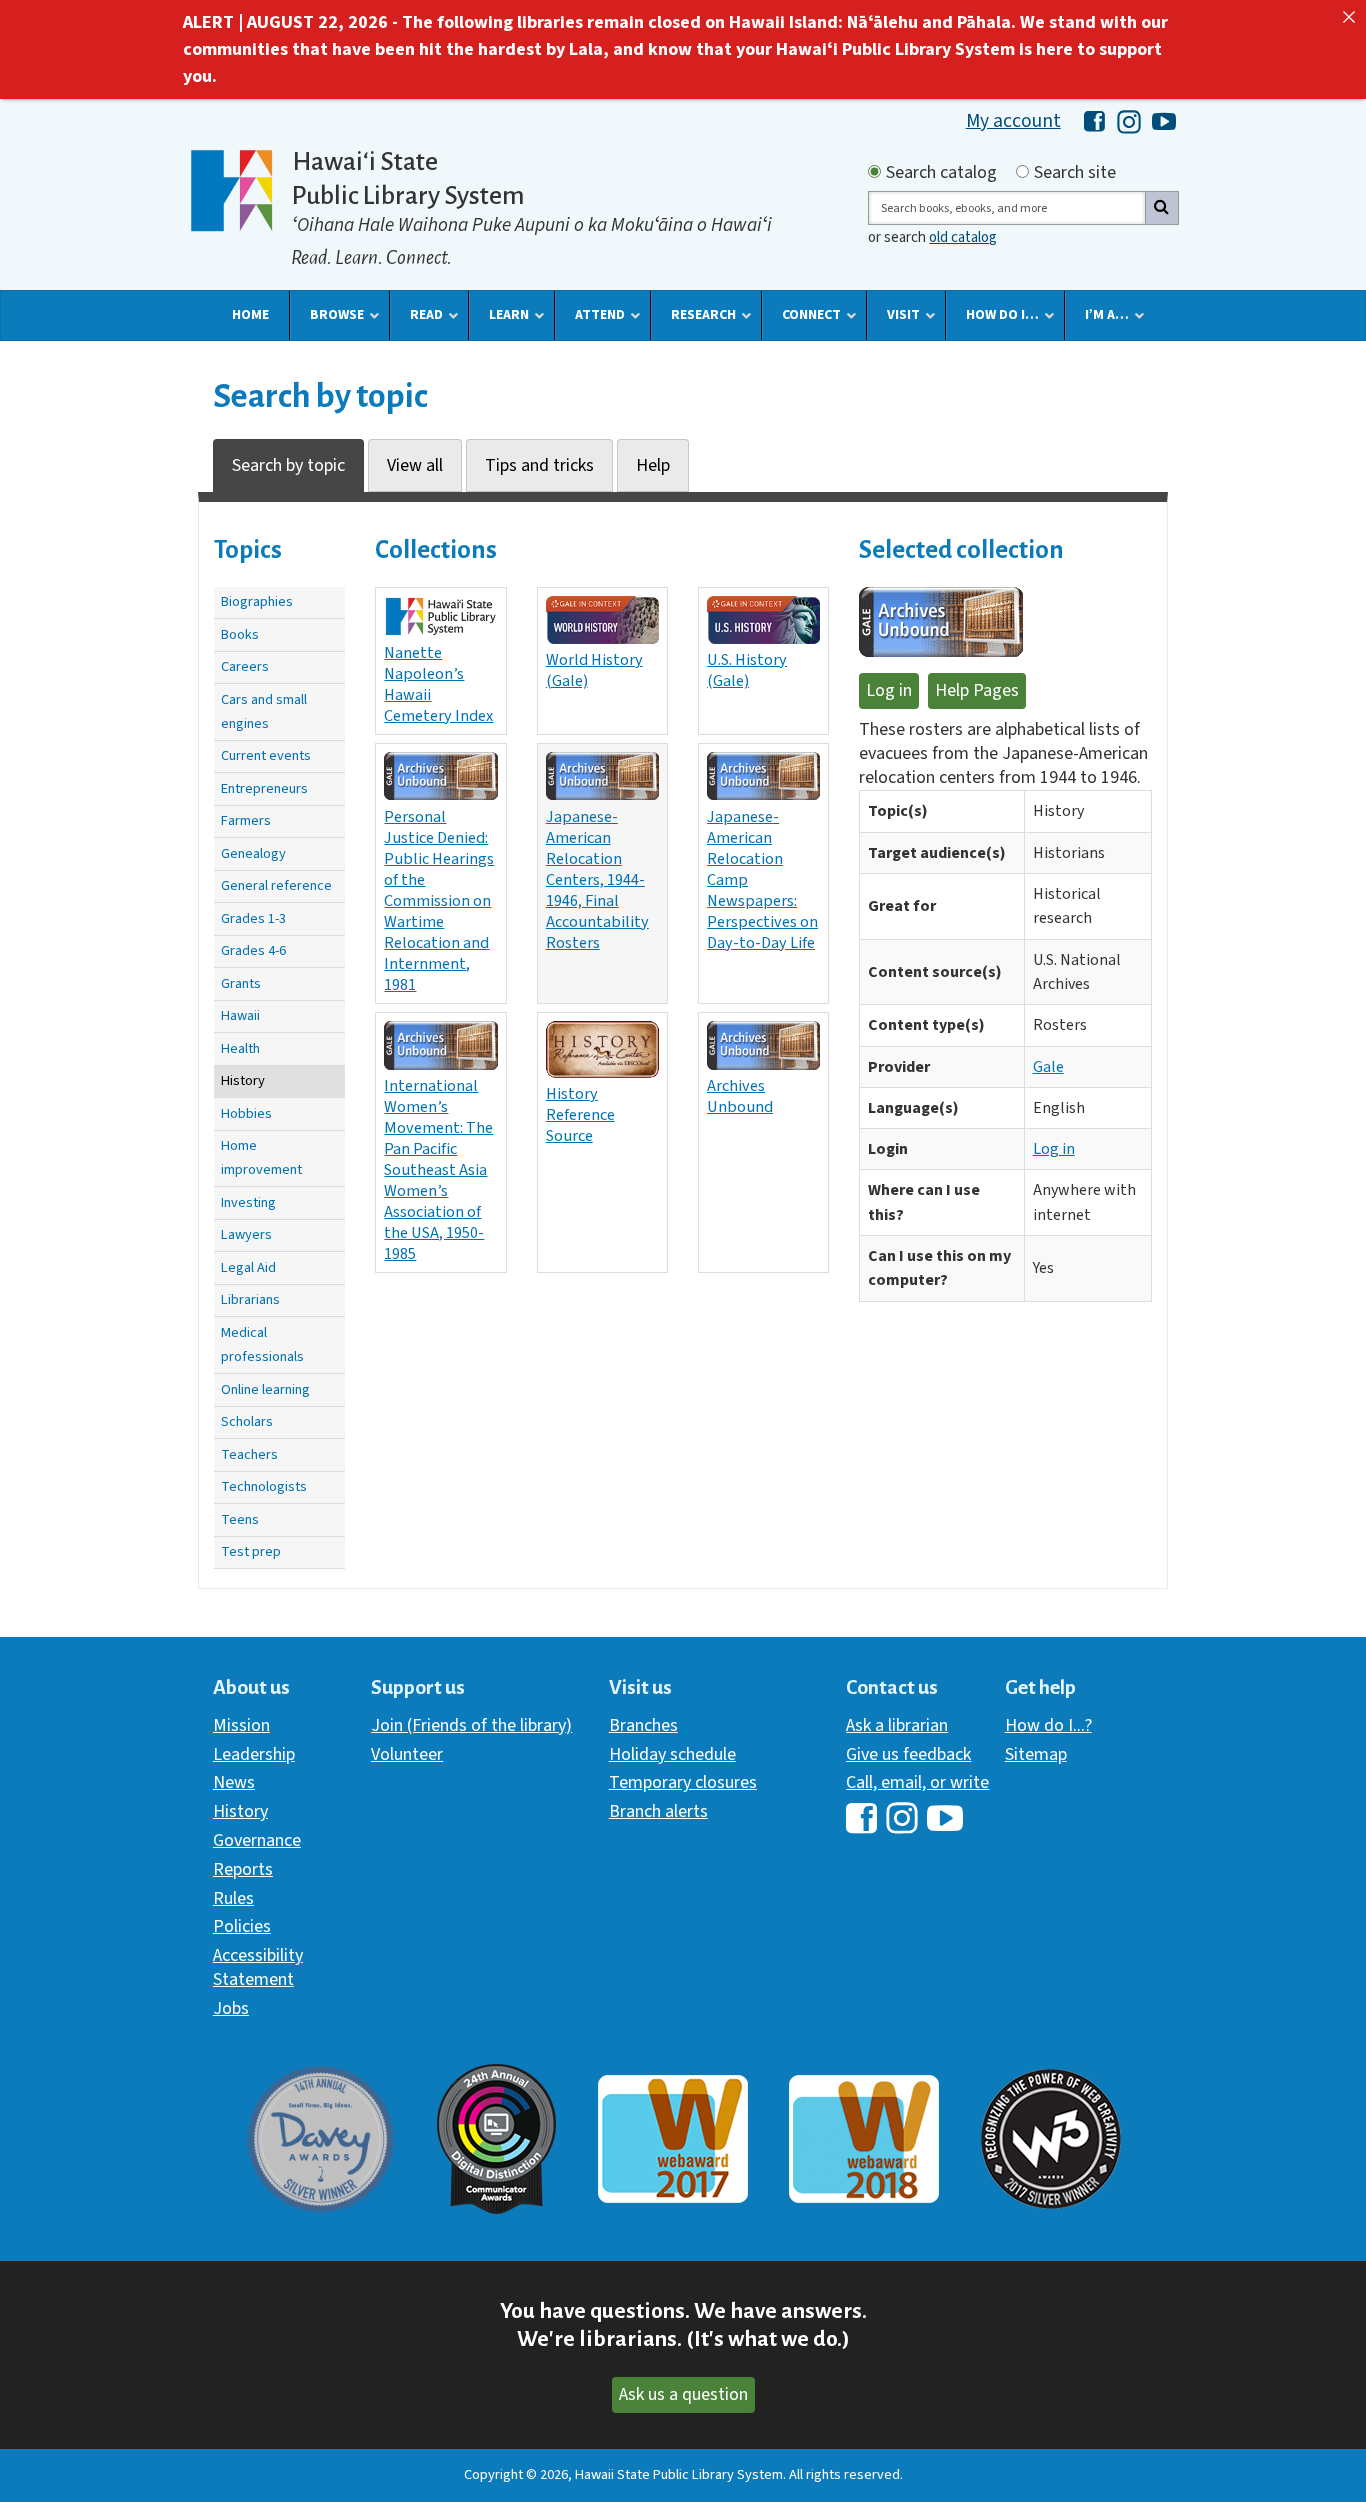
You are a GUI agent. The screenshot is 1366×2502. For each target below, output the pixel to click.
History (243, 1080)
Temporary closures (683, 1782)
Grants (241, 983)
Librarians (250, 1299)
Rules (233, 1898)
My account (1013, 121)
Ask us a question (683, 2394)
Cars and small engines (264, 711)
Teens (240, 1519)
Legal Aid (248, 1267)
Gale (1048, 1067)
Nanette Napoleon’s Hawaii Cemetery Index (438, 684)
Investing (248, 1202)
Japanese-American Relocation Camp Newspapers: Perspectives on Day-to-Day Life (762, 879)
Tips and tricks (539, 465)
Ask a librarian (897, 1725)
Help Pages (977, 690)
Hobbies (246, 1113)
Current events (266, 755)
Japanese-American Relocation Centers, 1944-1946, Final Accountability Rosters (597, 879)
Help (653, 465)
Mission (241, 1725)
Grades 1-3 (253, 918)
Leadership (254, 1754)
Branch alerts (658, 1811)
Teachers (249, 1454)
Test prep (251, 1551)
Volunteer (407, 1754)
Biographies (257, 601)
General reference (276, 885)
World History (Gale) (594, 670)
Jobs (231, 2008)
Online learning (265, 1389)
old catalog (963, 237)
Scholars (247, 1421)
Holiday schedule (672, 1754)
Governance (257, 1840)
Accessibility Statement (258, 1967)
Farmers (246, 820)
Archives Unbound (740, 1096)
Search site (1075, 173)
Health (240, 1048)
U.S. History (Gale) (747, 670)
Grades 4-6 (253, 950)
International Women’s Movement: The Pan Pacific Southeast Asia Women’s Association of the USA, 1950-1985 (438, 1170)
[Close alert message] (1349, 17)
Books (240, 634)
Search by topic (288, 465)
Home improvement (261, 1157)
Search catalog (941, 173)
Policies (242, 1926)
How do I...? (1048, 1725)
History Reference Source (580, 1114)
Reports (243, 1869)
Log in (889, 690)
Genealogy (253, 853)
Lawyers (246, 1234)
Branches (643, 1725)
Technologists (264, 1486)
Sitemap (1036, 1754)
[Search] (1162, 208)
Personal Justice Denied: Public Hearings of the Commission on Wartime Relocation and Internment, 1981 (439, 901)
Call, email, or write (917, 1782)
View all (415, 465)
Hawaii (240, 1015)
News (234, 1782)
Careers (245, 666)
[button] (250, 315)
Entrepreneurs (264, 788)
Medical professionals (262, 1344)
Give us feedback (908, 1754)
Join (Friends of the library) (471, 1725)
